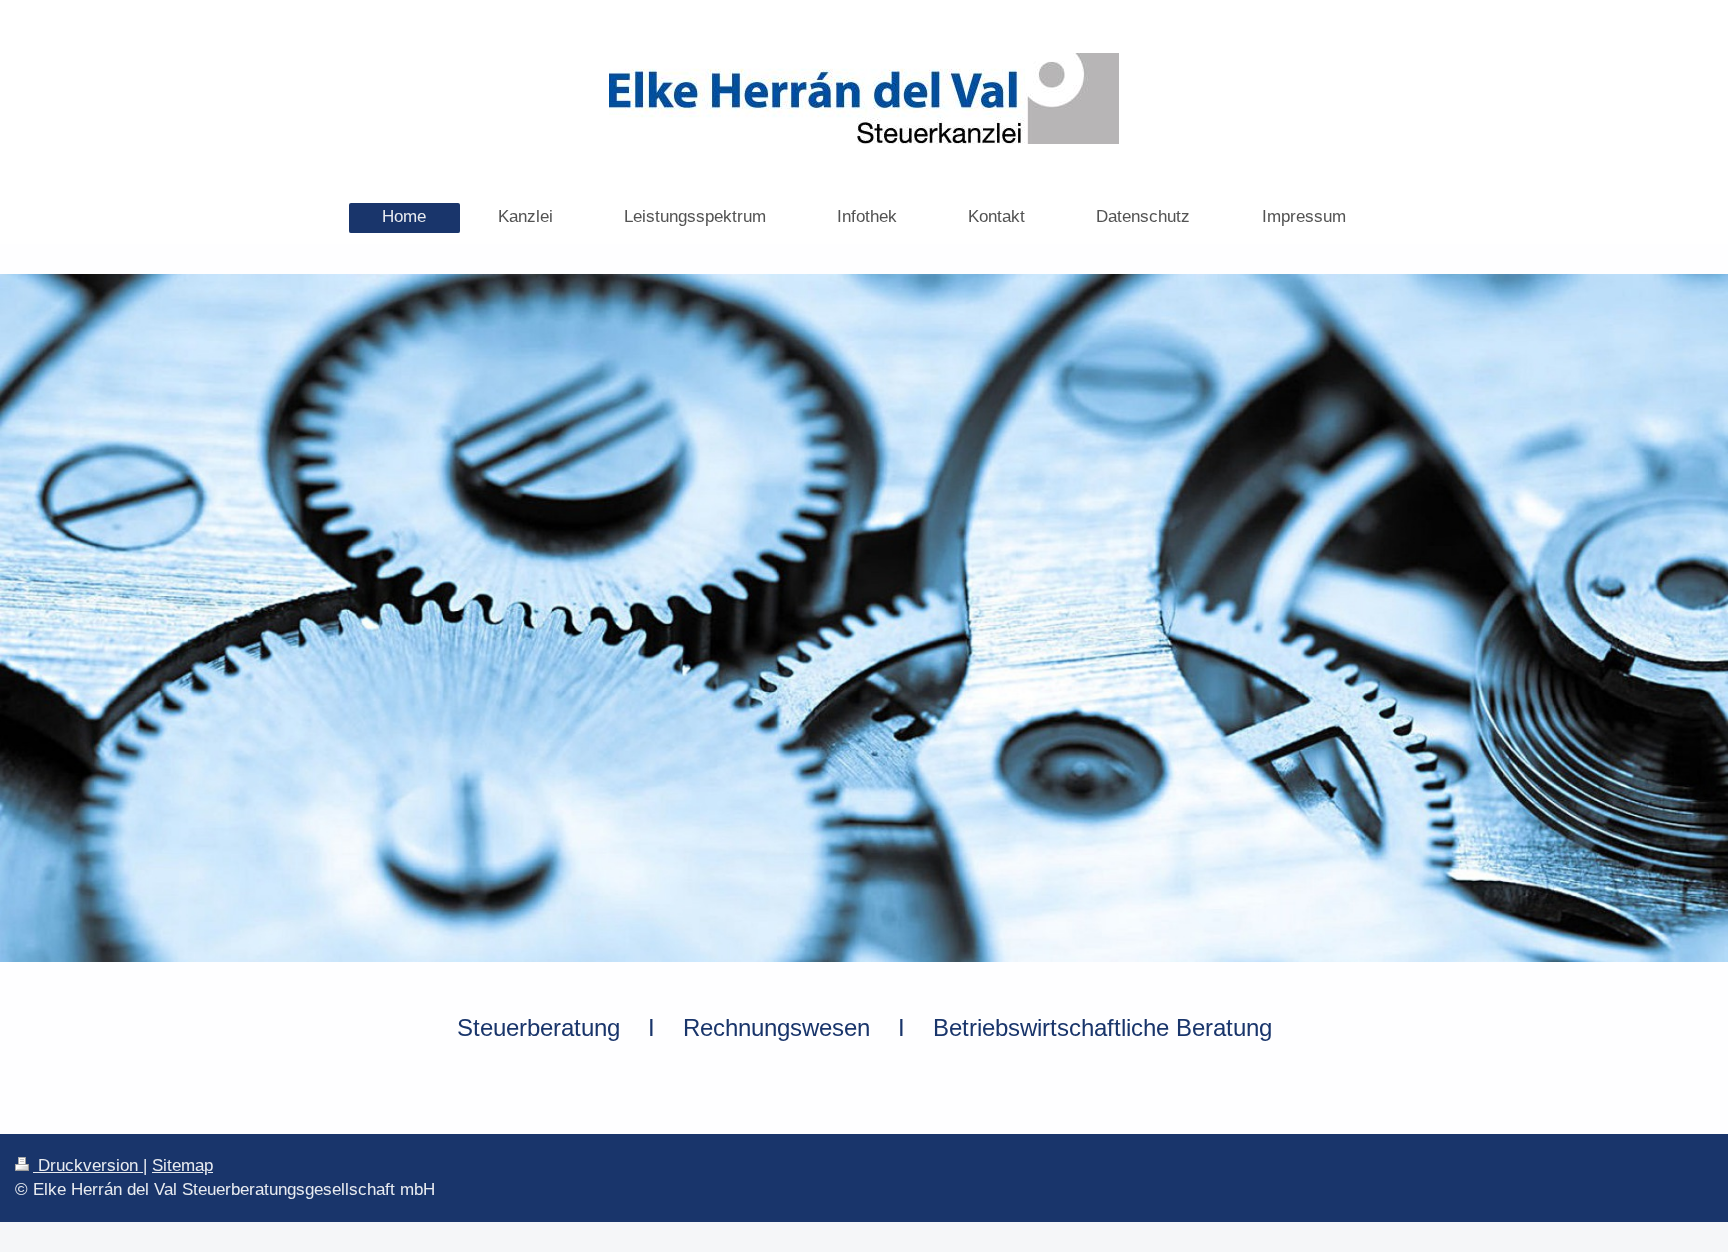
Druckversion (88, 1165)
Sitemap (182, 1165)
